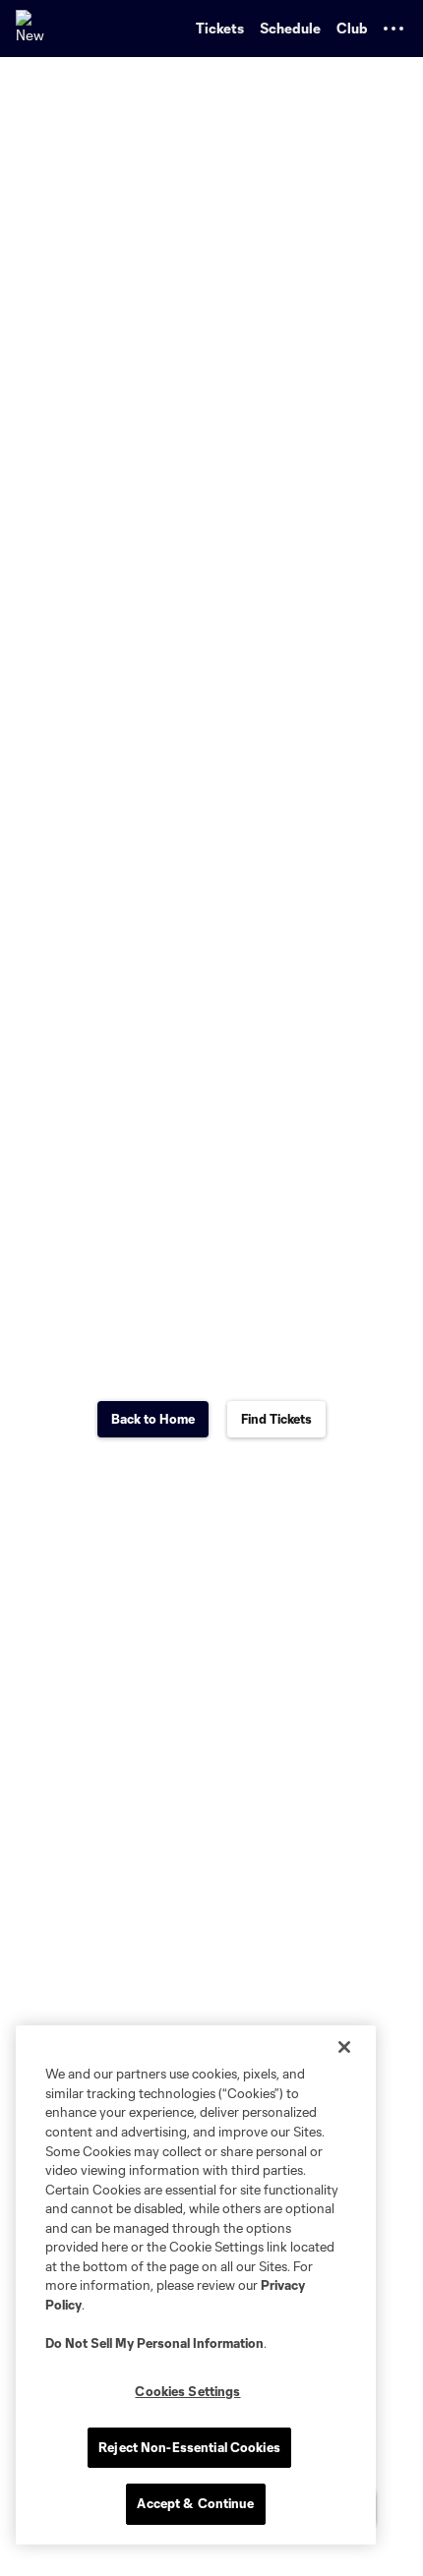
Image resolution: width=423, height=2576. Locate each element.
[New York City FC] (34, 29)
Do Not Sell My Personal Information (154, 2343)
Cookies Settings (187, 2391)
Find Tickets (276, 1419)
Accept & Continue (195, 2503)
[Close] (344, 2047)
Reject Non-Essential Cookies (189, 2447)
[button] (393, 29)
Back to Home (153, 1419)
